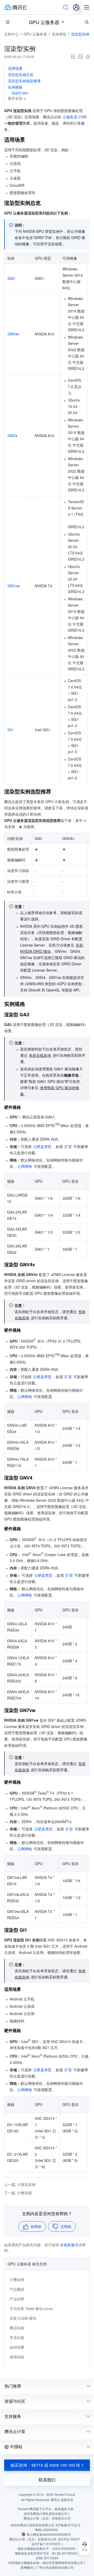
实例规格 (15, 87)
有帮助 (36, 2226)
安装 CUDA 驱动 (23, 2318)
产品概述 (17, 2289)
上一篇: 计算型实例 (20, 2184)
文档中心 (11, 34)
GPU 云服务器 (44, 22)
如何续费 (17, 2347)
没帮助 (66, 2226)
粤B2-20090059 (46, 2530)
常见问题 (17, 2337)
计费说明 (17, 2279)
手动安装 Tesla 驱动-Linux (31, 2308)
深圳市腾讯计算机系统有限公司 (32, 2525)
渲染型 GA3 (20, 93)
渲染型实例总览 (21, 74)
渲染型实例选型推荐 (24, 81)
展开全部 (15, 98)
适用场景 (15, 68)
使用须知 (17, 2357)
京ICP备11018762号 (46, 2544)
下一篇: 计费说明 (18, 2193)
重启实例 (17, 2328)
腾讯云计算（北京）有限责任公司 (33, 2539)
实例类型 (59, 34)
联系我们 (47, 2480)
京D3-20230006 (64, 2548)
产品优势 (17, 2299)
